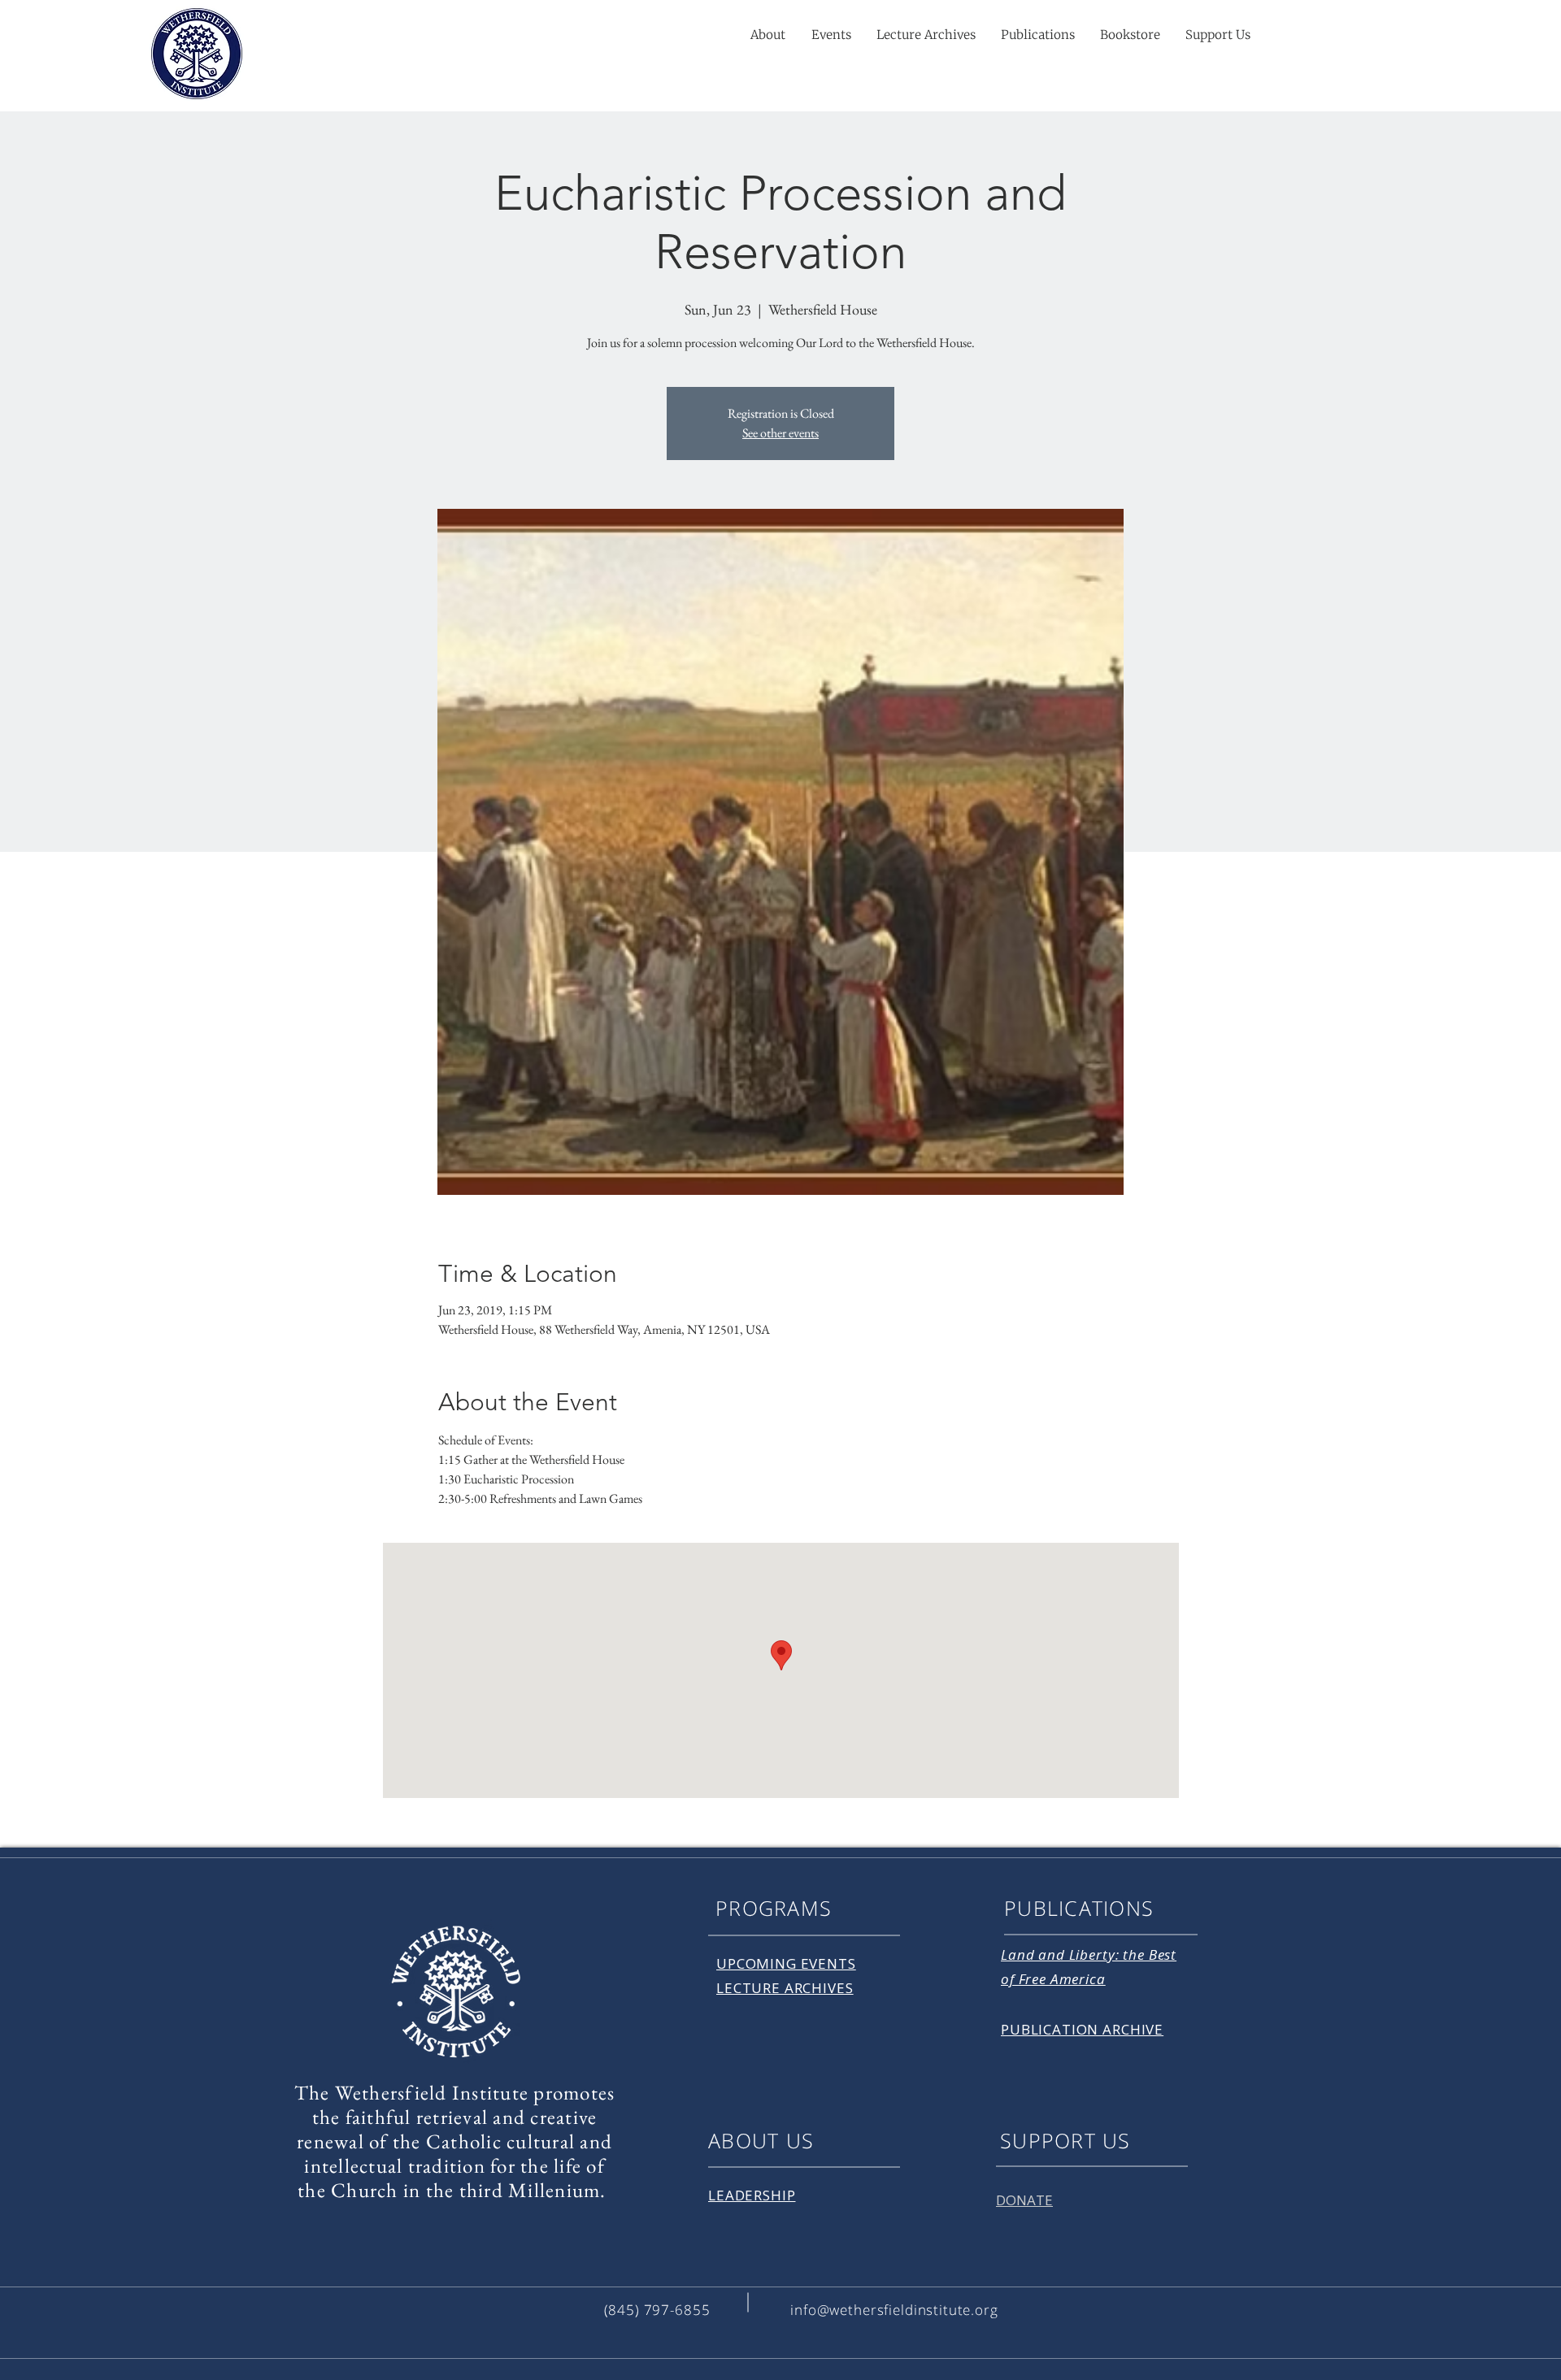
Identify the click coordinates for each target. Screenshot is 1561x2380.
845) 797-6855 (659, 2310)
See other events (780, 433)
